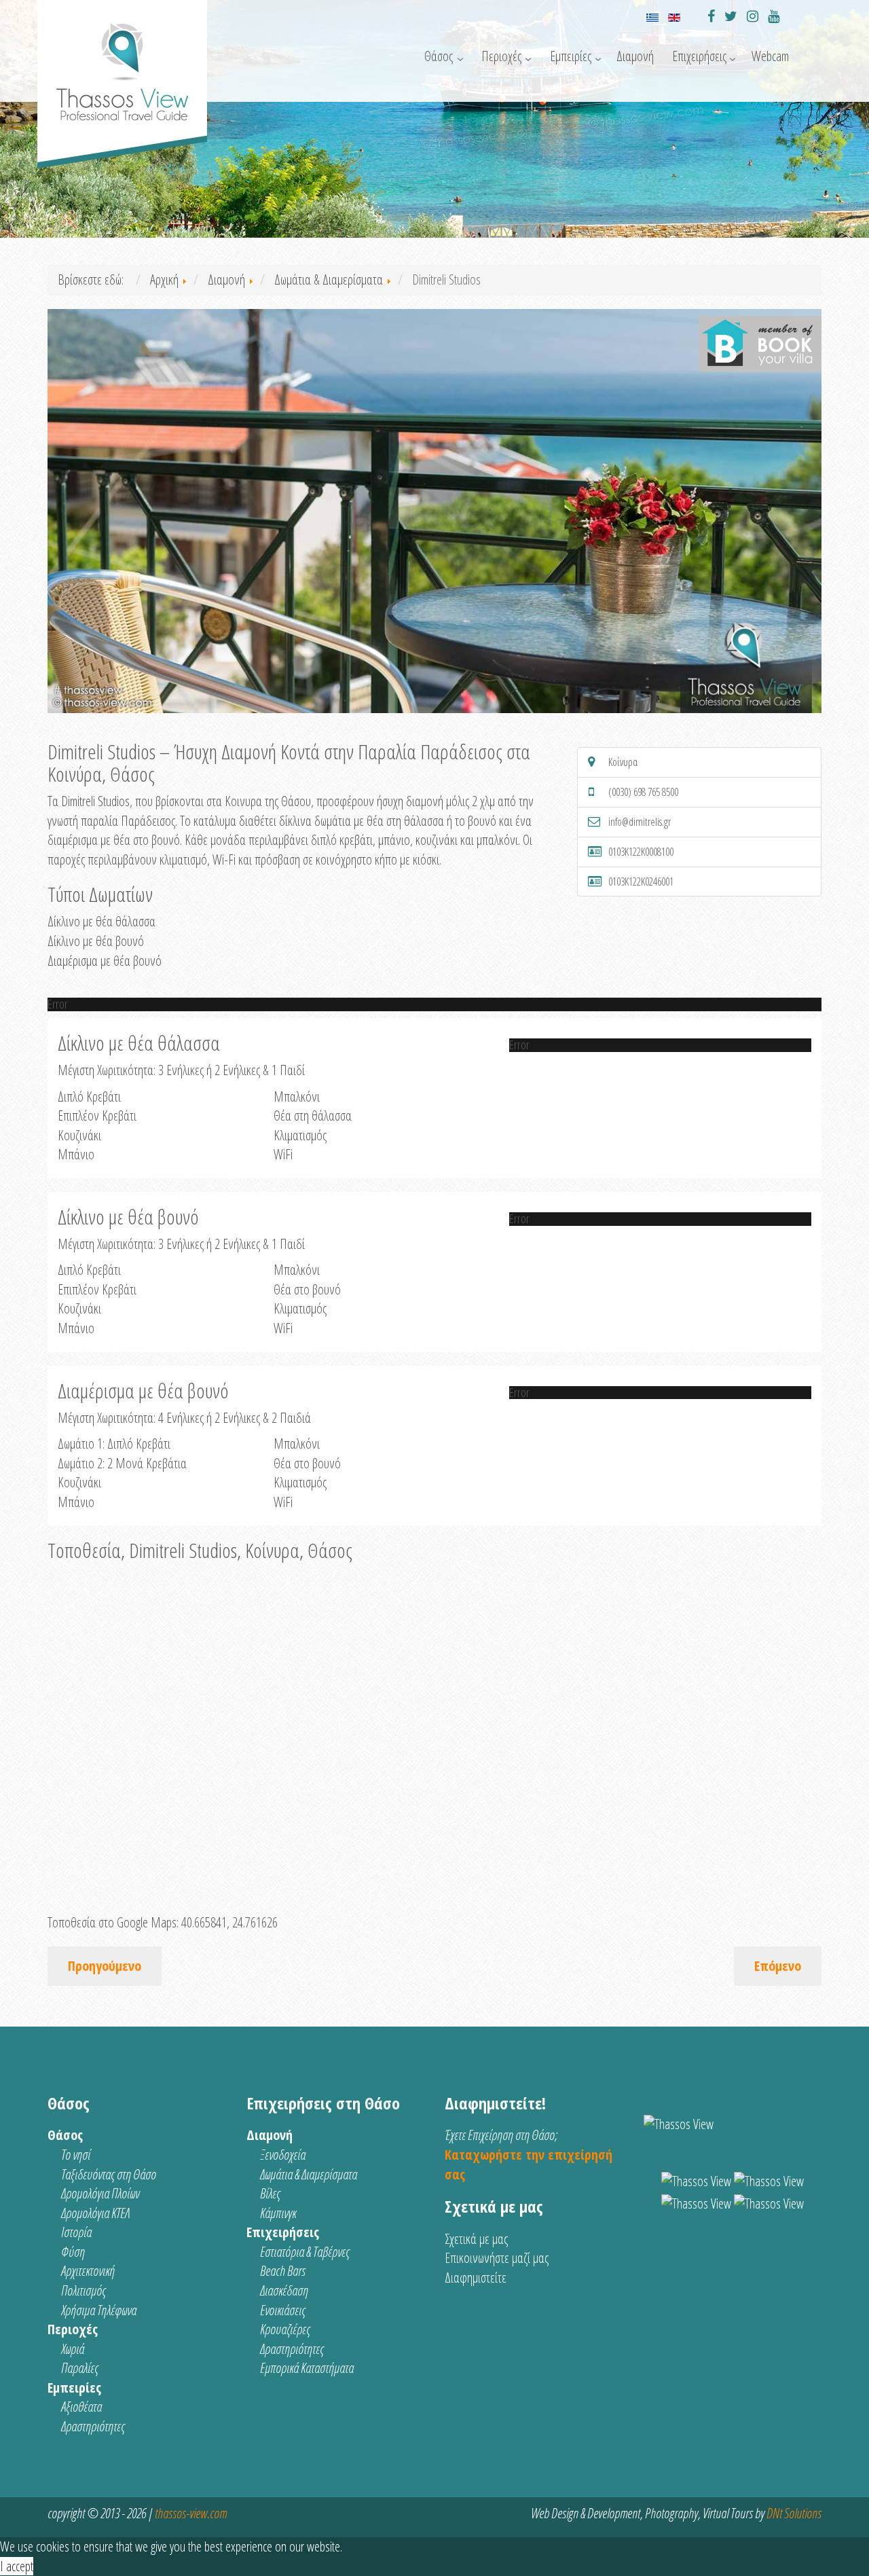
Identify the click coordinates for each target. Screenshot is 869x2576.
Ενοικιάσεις (283, 2310)
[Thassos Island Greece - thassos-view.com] (122, 66)
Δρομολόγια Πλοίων (100, 2193)
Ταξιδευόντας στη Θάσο (109, 2174)
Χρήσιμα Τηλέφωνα (99, 2310)
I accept (17, 2566)
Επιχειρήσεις (699, 56)
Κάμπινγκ (278, 2213)
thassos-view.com (191, 2513)
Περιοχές (501, 56)
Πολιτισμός (84, 2290)
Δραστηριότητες (93, 2426)
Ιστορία (76, 2232)
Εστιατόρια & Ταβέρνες (305, 2252)
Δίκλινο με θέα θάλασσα (101, 921)
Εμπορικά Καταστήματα (307, 2368)
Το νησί (76, 2155)
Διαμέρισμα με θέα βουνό (105, 961)
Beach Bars (283, 2271)
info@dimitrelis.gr (640, 822)
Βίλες (270, 2193)
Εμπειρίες (571, 56)
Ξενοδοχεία (283, 2155)
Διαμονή (635, 56)
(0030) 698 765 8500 (643, 792)
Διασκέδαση (284, 2290)
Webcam (770, 56)
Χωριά (73, 2349)
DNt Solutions (794, 2513)
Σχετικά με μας (476, 2239)
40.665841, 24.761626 (229, 1922)
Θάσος (439, 56)
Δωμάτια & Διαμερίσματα (309, 2174)
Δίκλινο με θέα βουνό (96, 941)
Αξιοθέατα (81, 2407)
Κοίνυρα (623, 762)
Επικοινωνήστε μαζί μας (497, 2258)
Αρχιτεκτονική (88, 2271)
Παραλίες (80, 2368)
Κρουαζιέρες (285, 2329)
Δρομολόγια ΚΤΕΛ (95, 2213)
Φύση (73, 2252)
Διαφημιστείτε (476, 2278)
